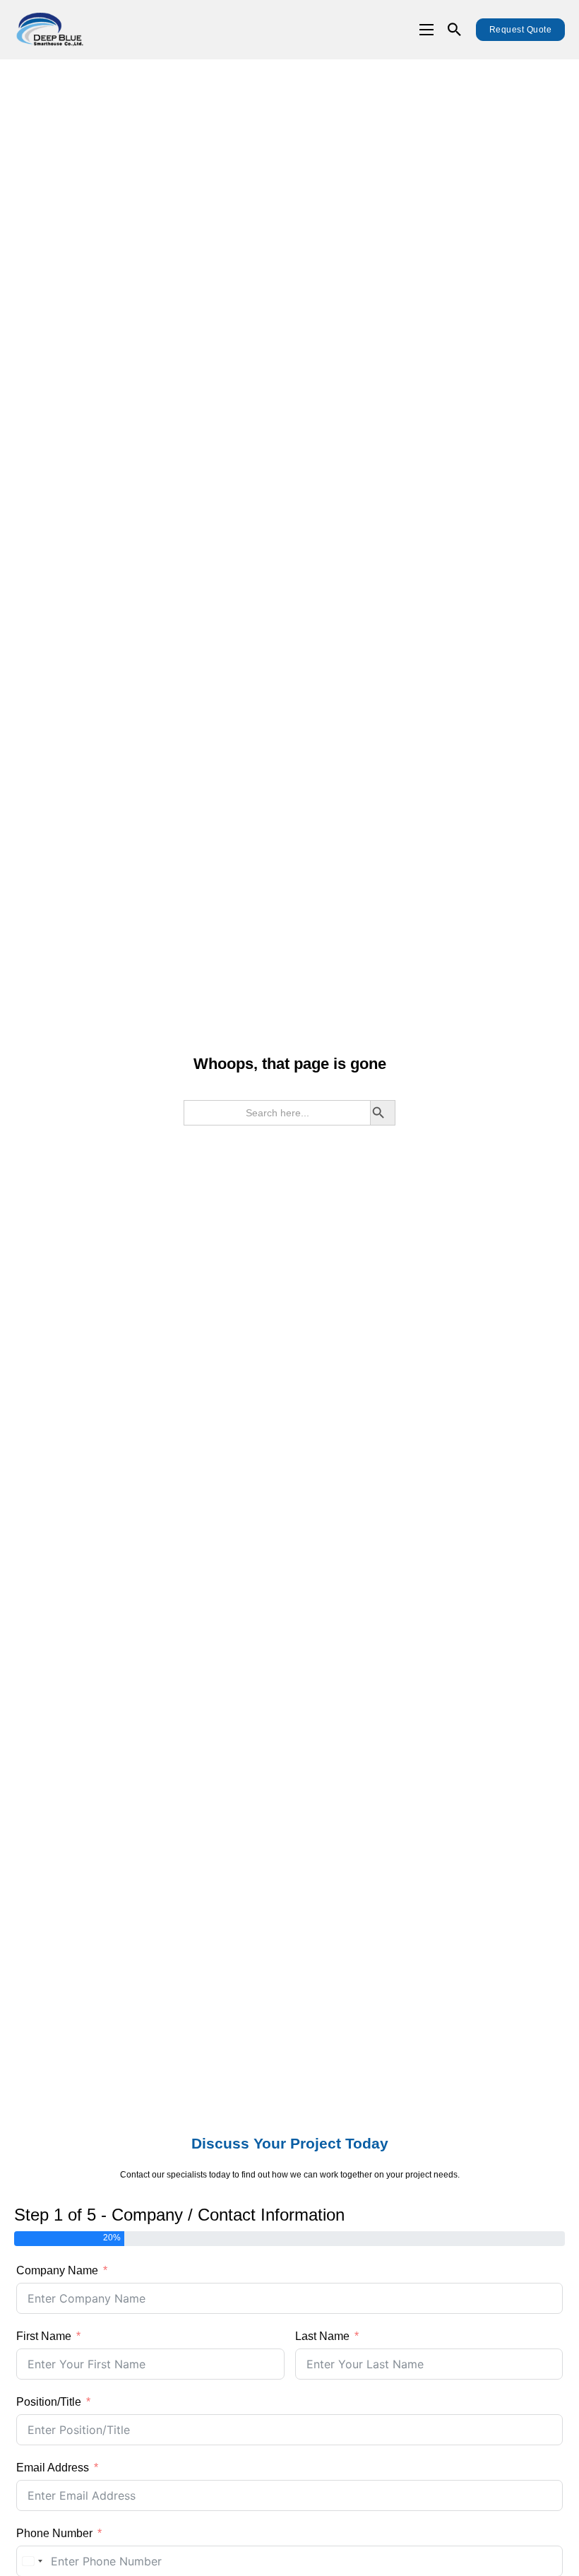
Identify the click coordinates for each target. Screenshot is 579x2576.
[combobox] (32, 2561)
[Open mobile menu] (426, 30)
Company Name (57, 2270)
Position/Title (49, 2402)
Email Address (53, 2468)
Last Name (322, 2336)
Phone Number (54, 2533)
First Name (44, 2336)
